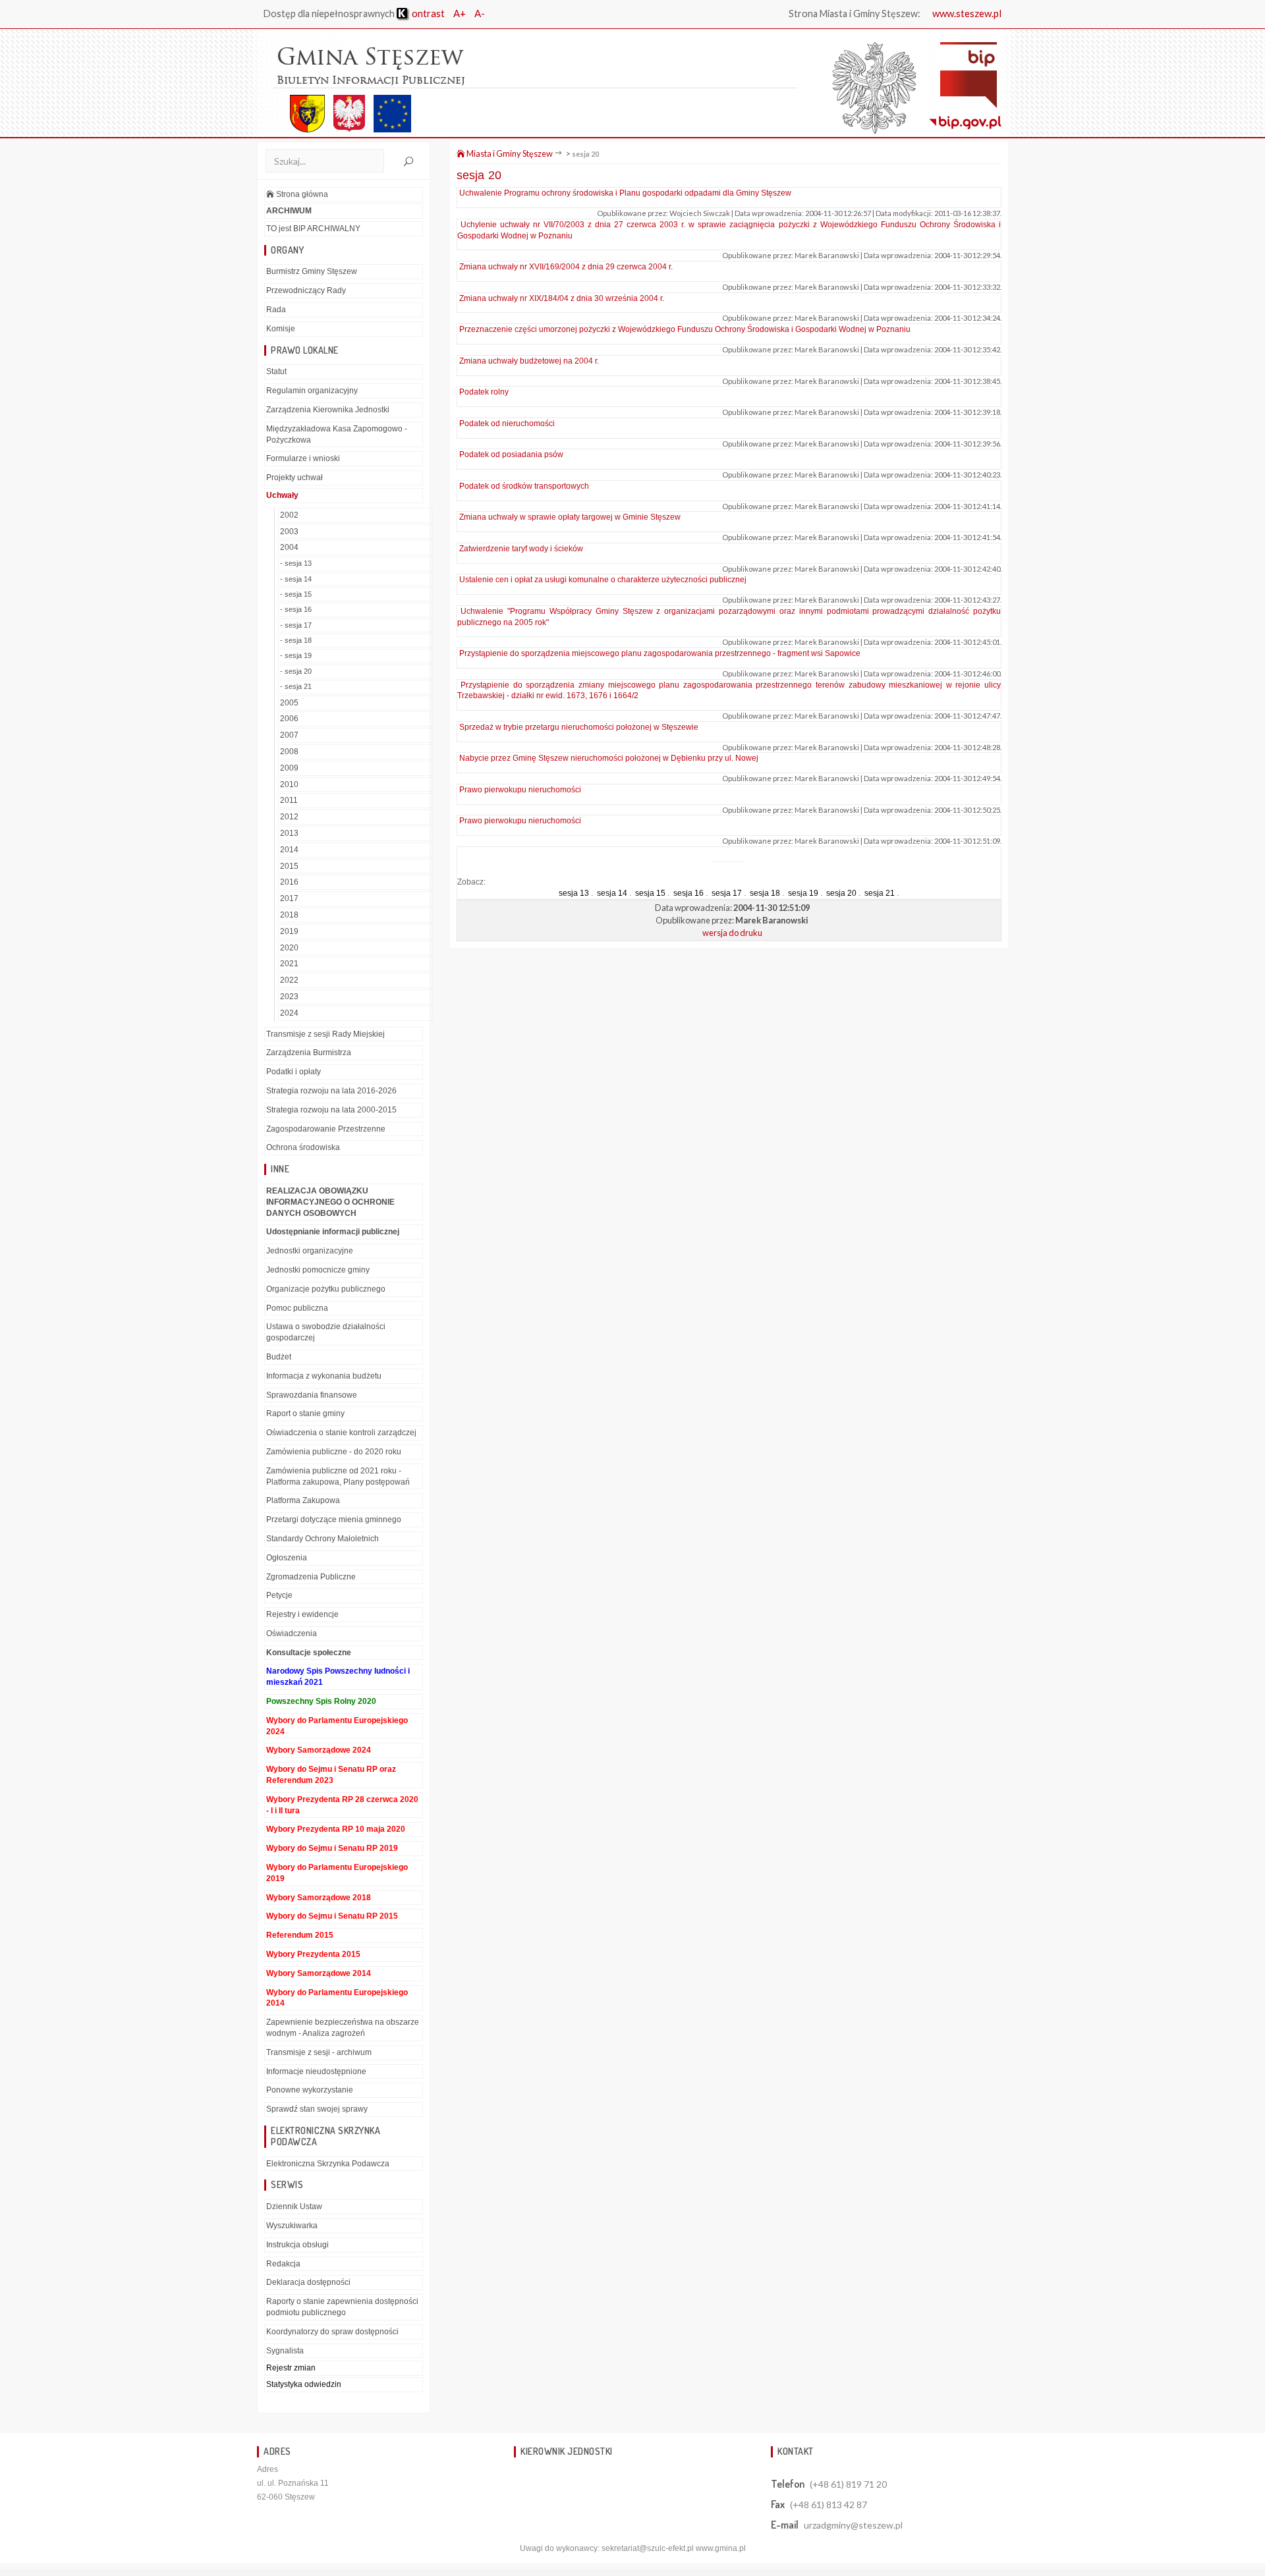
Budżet (279, 1357)
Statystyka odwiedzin (304, 2384)
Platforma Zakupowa (303, 1500)
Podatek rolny (484, 392)
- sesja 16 (296, 609)
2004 (289, 547)
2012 (289, 817)
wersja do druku (732, 933)
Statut (276, 371)
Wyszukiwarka (292, 2226)
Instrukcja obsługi (297, 2245)
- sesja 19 (296, 655)
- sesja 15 (296, 594)
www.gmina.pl (721, 2548)
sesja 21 (880, 893)
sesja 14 (612, 893)
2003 (289, 532)
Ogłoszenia (287, 1558)
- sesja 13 (296, 563)
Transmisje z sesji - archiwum (319, 2052)
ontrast (427, 13)
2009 (289, 768)
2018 (289, 915)
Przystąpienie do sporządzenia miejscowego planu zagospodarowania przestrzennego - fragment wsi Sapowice (660, 653)
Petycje (279, 1595)
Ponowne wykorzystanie (310, 2090)
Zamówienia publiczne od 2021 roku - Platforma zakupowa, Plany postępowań (338, 1476)
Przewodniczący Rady (306, 290)
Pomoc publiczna (297, 1308)
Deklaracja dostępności (308, 2282)
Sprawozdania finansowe (312, 1395)
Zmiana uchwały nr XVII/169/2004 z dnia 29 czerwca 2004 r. (566, 267)
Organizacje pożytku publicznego (326, 1289)
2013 (289, 833)
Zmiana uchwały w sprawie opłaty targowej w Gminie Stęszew (570, 517)
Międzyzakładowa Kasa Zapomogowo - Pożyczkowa (337, 434)
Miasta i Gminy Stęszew (509, 153)
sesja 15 (650, 893)
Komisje (281, 329)
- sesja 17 (296, 625)
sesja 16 (689, 893)
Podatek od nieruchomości (507, 424)
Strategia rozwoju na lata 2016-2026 (331, 1091)
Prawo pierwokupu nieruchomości (520, 790)
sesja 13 (574, 893)
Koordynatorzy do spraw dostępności (332, 2332)
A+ (460, 13)
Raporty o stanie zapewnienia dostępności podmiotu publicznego (342, 2307)
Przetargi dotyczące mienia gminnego (334, 1520)
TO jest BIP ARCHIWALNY (313, 229)
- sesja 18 (296, 640)
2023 (289, 997)
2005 (289, 703)
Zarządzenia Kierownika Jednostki (328, 410)
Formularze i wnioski (303, 458)
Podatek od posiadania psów (511, 454)
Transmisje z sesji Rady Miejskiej (325, 1034)
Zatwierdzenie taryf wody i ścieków (521, 549)
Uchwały (282, 495)
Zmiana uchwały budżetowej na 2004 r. (529, 361)
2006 (289, 719)
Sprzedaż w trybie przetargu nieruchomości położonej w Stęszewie (579, 727)
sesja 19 (803, 893)
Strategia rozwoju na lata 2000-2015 (331, 1110)
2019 (289, 931)
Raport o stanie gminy (305, 1413)
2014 (289, 850)
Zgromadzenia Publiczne (311, 1577)
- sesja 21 (296, 686)
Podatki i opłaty (294, 1072)
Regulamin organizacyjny (312, 391)
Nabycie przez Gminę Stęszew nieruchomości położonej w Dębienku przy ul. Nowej (609, 758)
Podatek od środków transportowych (524, 486)
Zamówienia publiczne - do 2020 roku (334, 1452)
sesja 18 (765, 893)
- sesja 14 (296, 579)
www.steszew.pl (967, 13)
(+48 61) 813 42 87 (829, 2505)
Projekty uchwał (295, 478)
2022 (289, 980)
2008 (289, 752)
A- (480, 13)
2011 (289, 800)
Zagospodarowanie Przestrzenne (326, 1129)
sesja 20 (585, 154)
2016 (289, 882)
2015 (289, 866)
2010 (289, 784)
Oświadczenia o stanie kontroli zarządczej (341, 1433)
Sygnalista (285, 2351)
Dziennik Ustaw (294, 2206)
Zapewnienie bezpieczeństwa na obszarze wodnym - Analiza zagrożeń (343, 2028)
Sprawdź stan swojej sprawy (317, 2109)
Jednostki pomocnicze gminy (318, 1270)
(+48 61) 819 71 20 (848, 2484)
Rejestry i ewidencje (302, 1614)
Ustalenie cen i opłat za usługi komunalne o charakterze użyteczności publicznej (603, 580)
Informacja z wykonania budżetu (324, 1376)
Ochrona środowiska (303, 1147)
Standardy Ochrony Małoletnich (323, 1539)
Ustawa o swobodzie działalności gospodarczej (326, 1332)
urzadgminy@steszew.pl (853, 2525)
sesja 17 (727, 893)
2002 (289, 515)
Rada (276, 310)
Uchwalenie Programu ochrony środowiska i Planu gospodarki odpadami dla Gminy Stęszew (625, 193)
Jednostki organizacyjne (310, 1251)
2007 (289, 735)
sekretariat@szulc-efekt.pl (648, 2548)
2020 (289, 948)
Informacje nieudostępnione (316, 2071)
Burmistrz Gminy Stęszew (312, 271)
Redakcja (283, 2264)
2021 (289, 964)
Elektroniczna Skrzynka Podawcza (328, 2164)
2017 (289, 898)
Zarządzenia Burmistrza (309, 1053)
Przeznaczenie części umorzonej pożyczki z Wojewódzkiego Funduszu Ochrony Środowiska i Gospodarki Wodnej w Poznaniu (685, 329)
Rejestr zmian (291, 2368)
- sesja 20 (296, 671)
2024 (289, 1013)
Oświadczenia (292, 1633)
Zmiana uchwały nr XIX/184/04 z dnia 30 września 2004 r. (562, 298)
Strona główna (301, 194)
